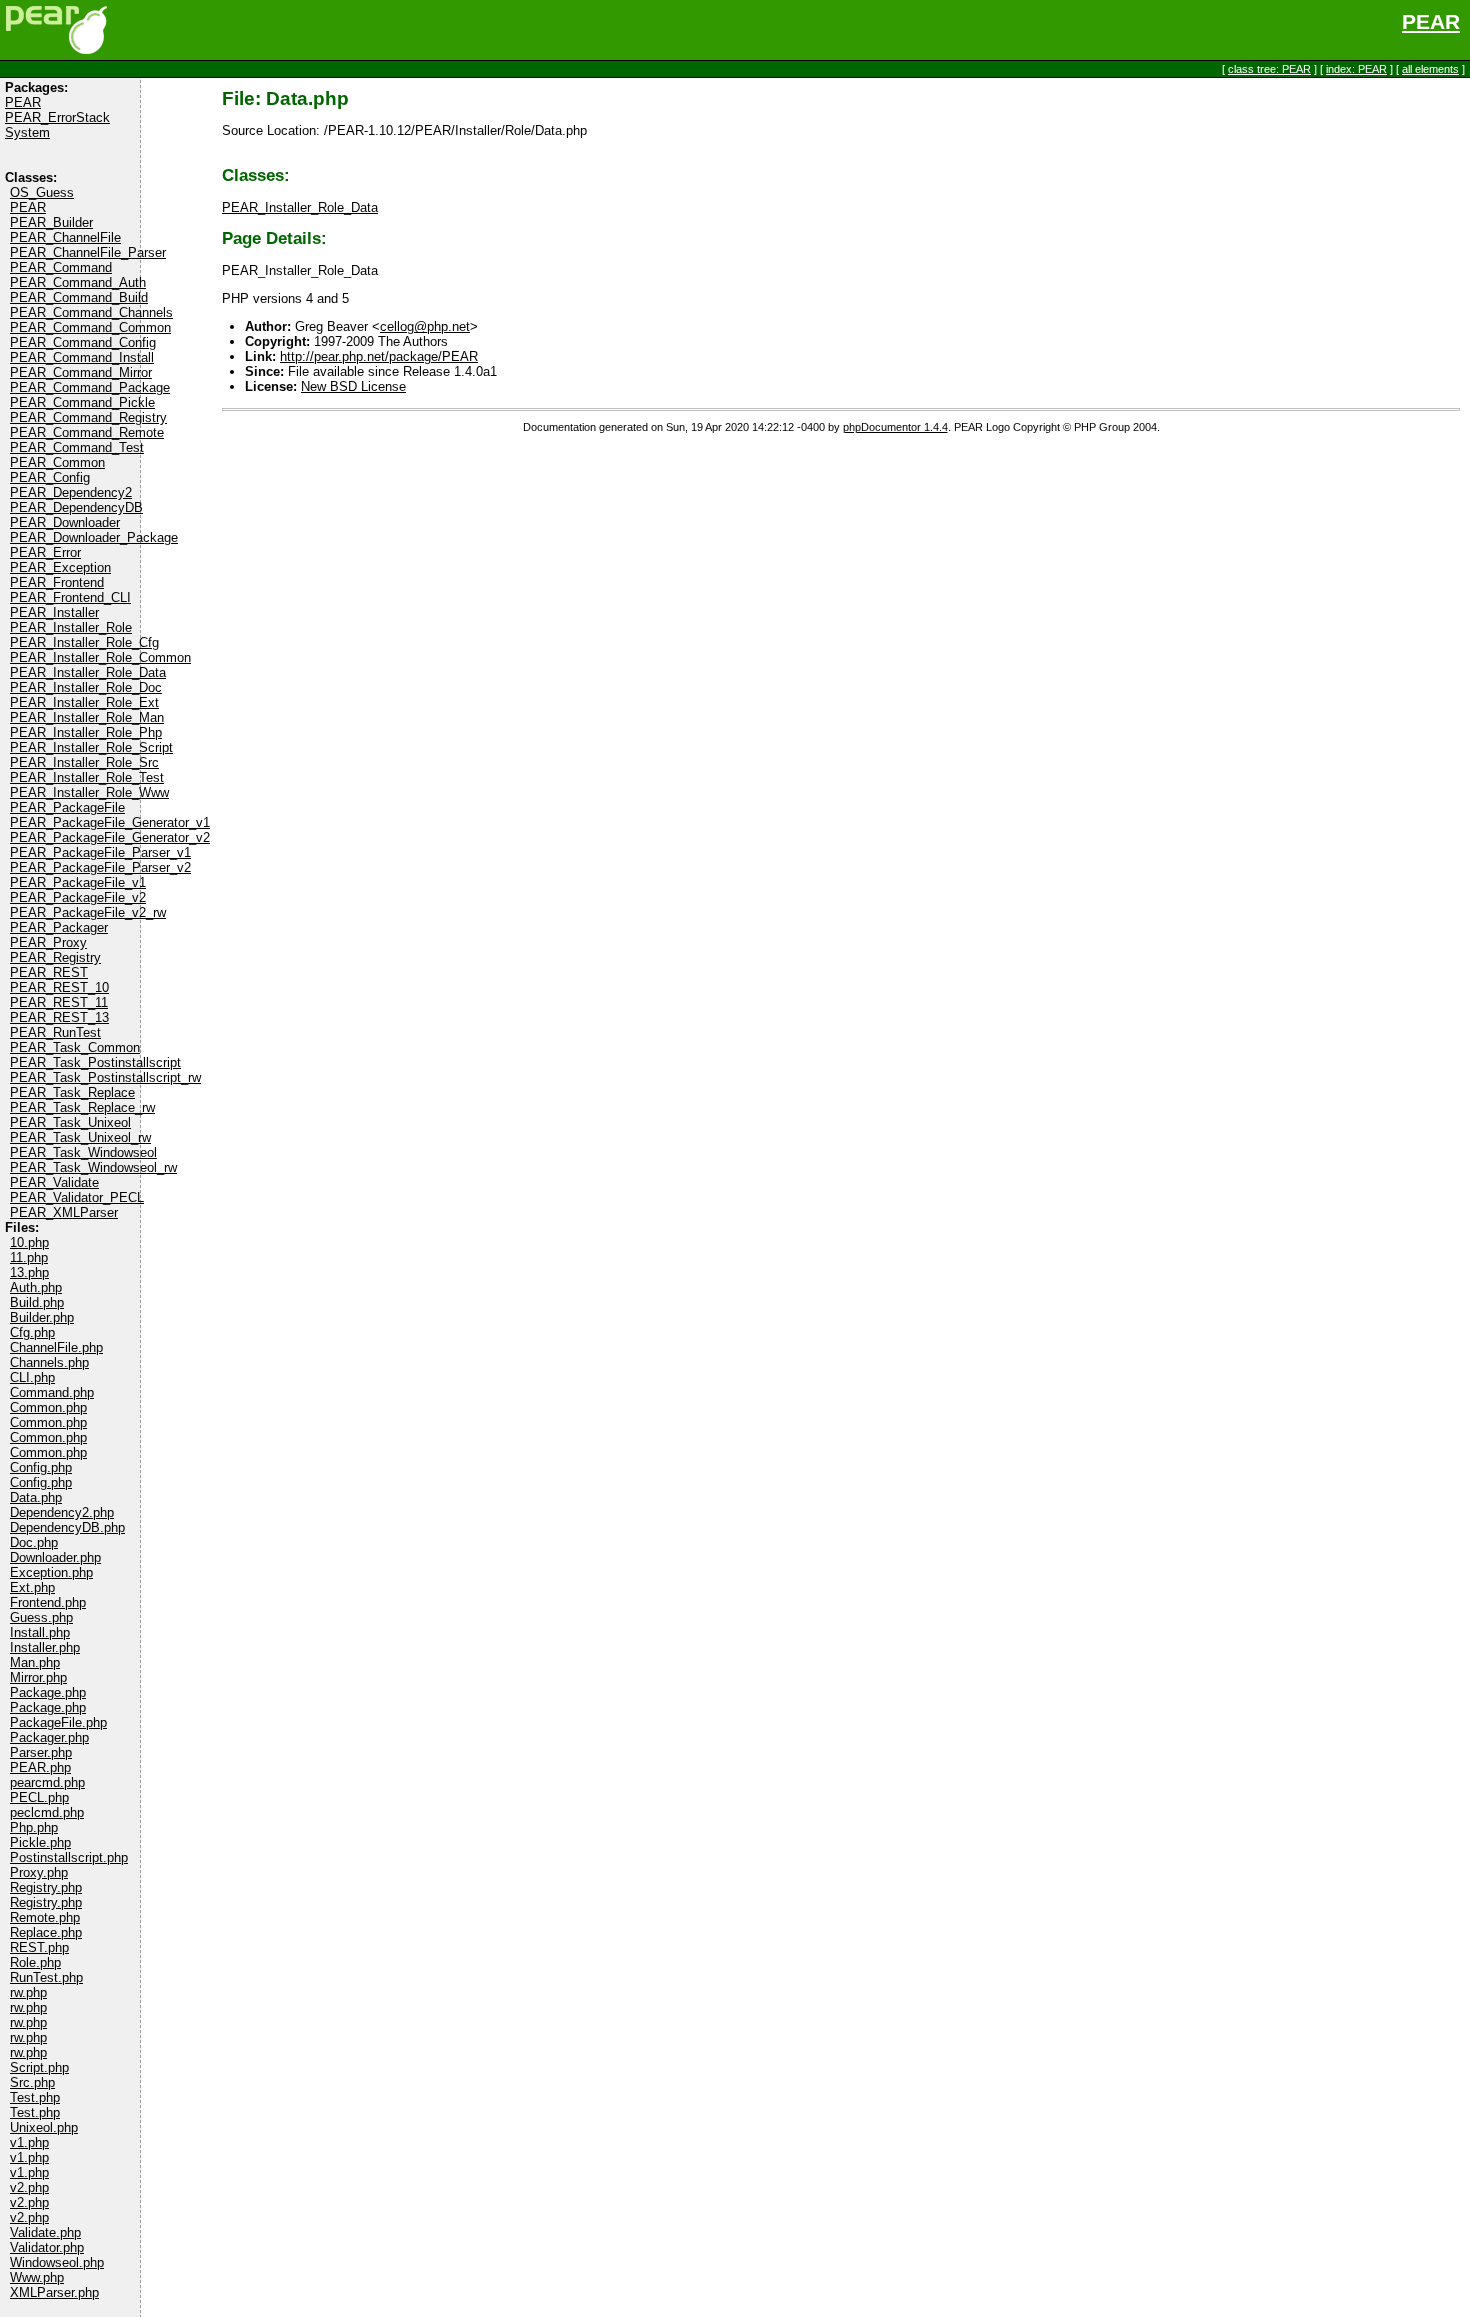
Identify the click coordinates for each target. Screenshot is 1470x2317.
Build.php (37, 1302)
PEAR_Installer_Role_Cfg (84, 642)
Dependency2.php (62, 1512)
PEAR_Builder (51, 222)
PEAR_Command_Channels (91, 312)
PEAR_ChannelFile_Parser (88, 252)
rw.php (28, 1992)
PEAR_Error (45, 552)
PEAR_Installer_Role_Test (87, 777)
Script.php (39, 2067)
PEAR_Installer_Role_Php (86, 732)
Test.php (35, 2097)
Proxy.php (39, 1872)
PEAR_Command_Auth (78, 282)
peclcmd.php (47, 1812)
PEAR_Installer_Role (71, 627)
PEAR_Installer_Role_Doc (86, 687)
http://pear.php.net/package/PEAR (379, 356)
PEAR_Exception (60, 567)
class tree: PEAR (1269, 69)
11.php (29, 1257)
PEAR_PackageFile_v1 (78, 882)
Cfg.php (32, 1332)
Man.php (35, 1662)
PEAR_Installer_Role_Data (88, 672)
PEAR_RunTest (55, 1032)
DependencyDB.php (67, 1527)
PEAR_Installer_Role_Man (87, 717)
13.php (29, 1272)
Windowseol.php (57, 2262)
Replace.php (46, 1932)
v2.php (29, 2187)
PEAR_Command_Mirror (81, 372)
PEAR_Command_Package (90, 387)
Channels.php (49, 1362)
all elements (1430, 69)
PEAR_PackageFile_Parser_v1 (100, 852)
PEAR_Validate (54, 1182)
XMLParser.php (54, 2292)
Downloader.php (55, 1557)
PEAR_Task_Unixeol (70, 1122)
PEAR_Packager (59, 927)
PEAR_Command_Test (77, 447)
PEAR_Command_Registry (88, 417)
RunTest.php (46, 1977)
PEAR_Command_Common (90, 327)
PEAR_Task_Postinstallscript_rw (105, 1077)
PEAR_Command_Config (83, 342)
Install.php (40, 1632)
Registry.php (46, 1887)
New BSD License (353, 386)
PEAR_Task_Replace (72, 1092)
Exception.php (51, 1572)
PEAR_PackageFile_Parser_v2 (100, 867)
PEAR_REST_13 (59, 1017)
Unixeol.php (44, 2127)
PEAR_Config (50, 477)
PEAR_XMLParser (64, 1212)
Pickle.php (40, 1842)
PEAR (1431, 22)
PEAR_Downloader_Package (94, 537)
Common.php (48, 1407)
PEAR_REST (49, 972)
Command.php (52, 1392)
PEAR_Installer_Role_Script (91, 747)
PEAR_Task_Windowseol (83, 1152)
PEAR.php (40, 1767)
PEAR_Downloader (65, 522)
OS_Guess (42, 192)
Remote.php (45, 1917)
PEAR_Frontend (57, 582)
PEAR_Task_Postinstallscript (95, 1062)
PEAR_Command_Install (82, 357)
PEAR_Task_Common (75, 1047)
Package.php (48, 1692)
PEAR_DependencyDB (76, 507)
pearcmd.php (47, 1782)
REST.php (39, 1947)
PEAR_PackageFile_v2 (78, 897)
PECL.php (39, 1797)
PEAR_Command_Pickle (82, 402)
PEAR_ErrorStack (57, 117)
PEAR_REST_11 (59, 1002)
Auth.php (36, 1287)
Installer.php (45, 1647)
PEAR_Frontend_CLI (70, 597)
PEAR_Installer (54, 612)
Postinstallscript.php (69, 1857)
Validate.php (45, 2232)
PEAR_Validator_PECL (77, 1197)
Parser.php (41, 1752)
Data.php (36, 1497)
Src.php (32, 2082)
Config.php (41, 1467)
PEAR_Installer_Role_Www (89, 792)
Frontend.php (48, 1602)
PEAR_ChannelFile (65, 237)
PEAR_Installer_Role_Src (84, 762)
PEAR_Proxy (48, 942)
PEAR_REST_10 (59, 987)
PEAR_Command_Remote (87, 432)
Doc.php (34, 1542)
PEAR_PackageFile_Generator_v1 (110, 822)
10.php (29, 1242)
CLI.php (32, 1377)
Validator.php (47, 2247)
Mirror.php (38, 1677)
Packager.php (49, 1737)
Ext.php (32, 1587)
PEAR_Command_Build (79, 297)
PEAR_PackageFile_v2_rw (88, 912)
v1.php (29, 2142)
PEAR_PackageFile (67, 807)
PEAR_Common (57, 462)
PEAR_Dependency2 (71, 492)
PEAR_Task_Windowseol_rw (93, 1167)
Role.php (35, 1962)
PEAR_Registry (55, 957)
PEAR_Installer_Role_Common (100, 657)
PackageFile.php (58, 1722)
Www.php (37, 2277)
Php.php (34, 1827)
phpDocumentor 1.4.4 (895, 427)
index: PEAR (1356, 69)
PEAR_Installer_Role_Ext (84, 702)
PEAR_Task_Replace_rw (82, 1107)
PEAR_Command (61, 267)
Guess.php (41, 1617)
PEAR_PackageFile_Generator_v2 (110, 837)
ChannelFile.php (56, 1347)
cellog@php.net (425, 326)
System (27, 132)
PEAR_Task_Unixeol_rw (80, 1137)
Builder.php (42, 1317)
